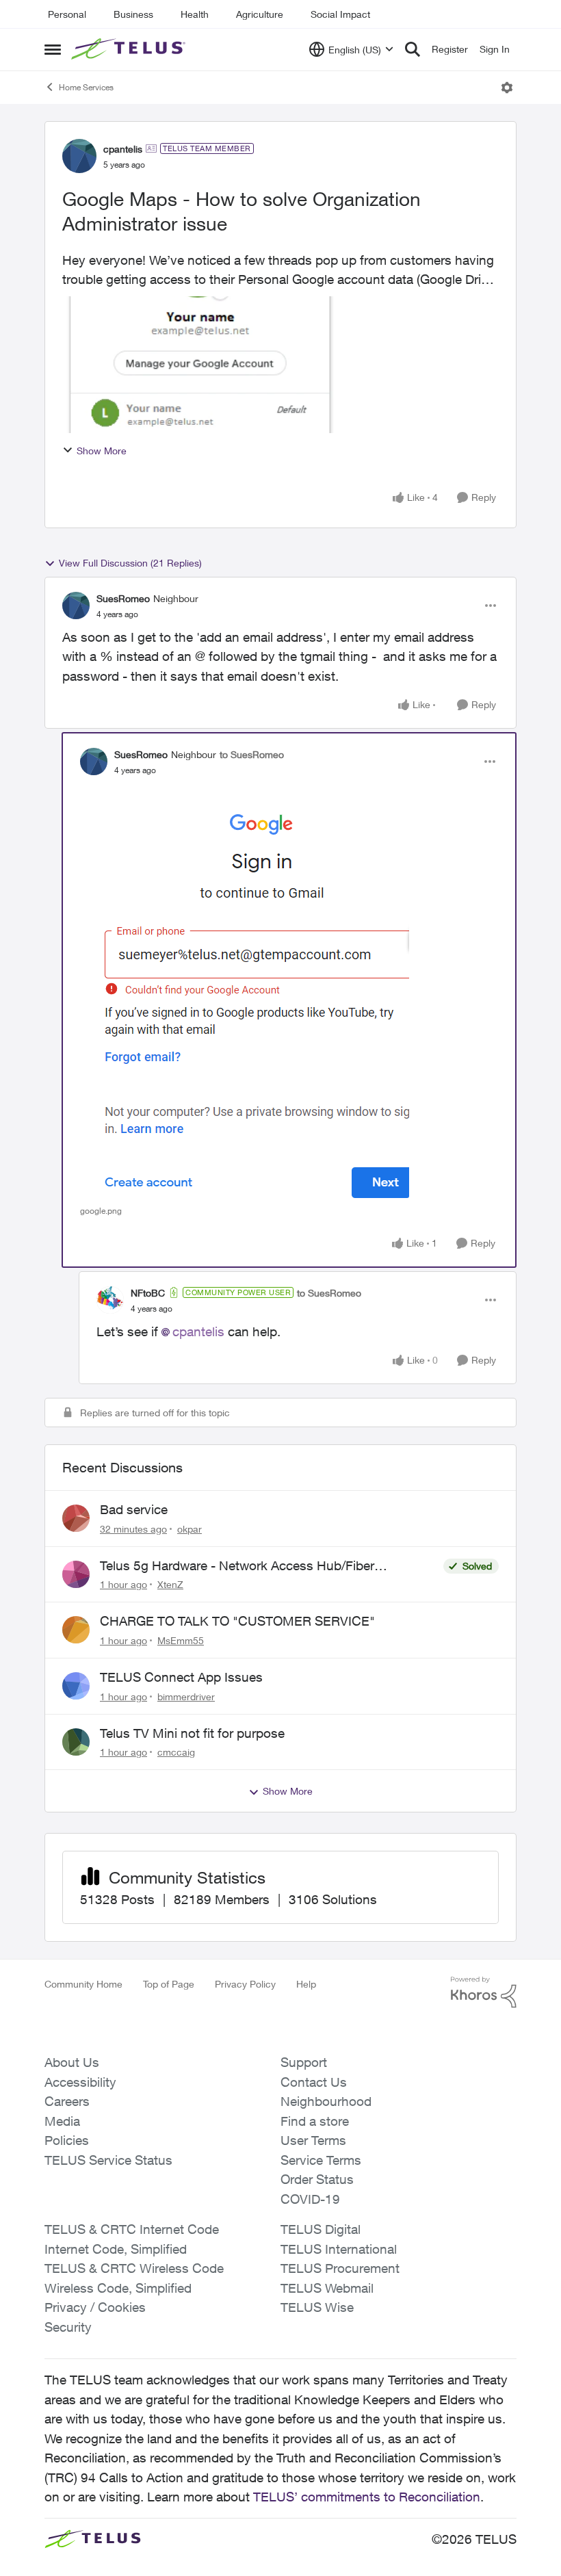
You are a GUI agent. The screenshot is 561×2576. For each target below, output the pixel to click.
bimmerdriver (186, 1696)
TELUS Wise (317, 2307)
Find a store (315, 2121)
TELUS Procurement (340, 2268)
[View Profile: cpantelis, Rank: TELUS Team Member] (79, 156)
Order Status (317, 2179)
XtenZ (170, 1584)
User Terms (313, 2140)
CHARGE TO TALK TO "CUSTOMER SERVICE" (237, 1621)
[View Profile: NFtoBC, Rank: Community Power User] (110, 1300)
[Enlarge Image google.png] (245, 991)
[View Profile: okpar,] (76, 1518)
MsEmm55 (181, 1640)
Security (68, 2327)
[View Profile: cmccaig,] (76, 1742)
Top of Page (169, 1984)
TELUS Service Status (108, 2160)
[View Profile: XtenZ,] (76, 1574)
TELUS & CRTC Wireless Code (134, 2268)
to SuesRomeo (252, 754)
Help (306, 1984)
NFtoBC (148, 1293)
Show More (102, 451)
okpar (190, 1529)
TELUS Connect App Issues (181, 1677)
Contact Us (314, 2082)
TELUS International (339, 2249)
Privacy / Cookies (95, 2307)
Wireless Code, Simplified (118, 2288)
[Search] (413, 49)
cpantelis (123, 149)
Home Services (86, 87)
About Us (72, 2062)
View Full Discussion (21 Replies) (130, 563)
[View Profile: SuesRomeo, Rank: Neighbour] (76, 606)
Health (195, 14)
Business (133, 14)
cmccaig (176, 1752)
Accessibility (80, 2082)
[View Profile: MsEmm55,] (76, 1630)
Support (304, 2062)
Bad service (134, 1509)
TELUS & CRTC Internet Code (132, 2229)
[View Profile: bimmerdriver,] (76, 1686)
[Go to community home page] (130, 49)
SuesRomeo (123, 598)
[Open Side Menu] (53, 49)
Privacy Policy (245, 1984)
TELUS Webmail (327, 2288)
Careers (67, 2101)
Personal (67, 14)
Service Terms (321, 2160)
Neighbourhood (326, 2101)
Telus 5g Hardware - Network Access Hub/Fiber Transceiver (237, 1566)
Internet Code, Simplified (116, 2249)
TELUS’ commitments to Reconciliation (367, 2497)
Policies (67, 2140)
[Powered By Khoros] (484, 1992)
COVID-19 (310, 2199)
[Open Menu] (507, 88)
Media (62, 2121)
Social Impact (340, 14)
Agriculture (260, 14)
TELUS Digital (321, 2229)
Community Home (83, 1984)
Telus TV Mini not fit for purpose (192, 1733)
